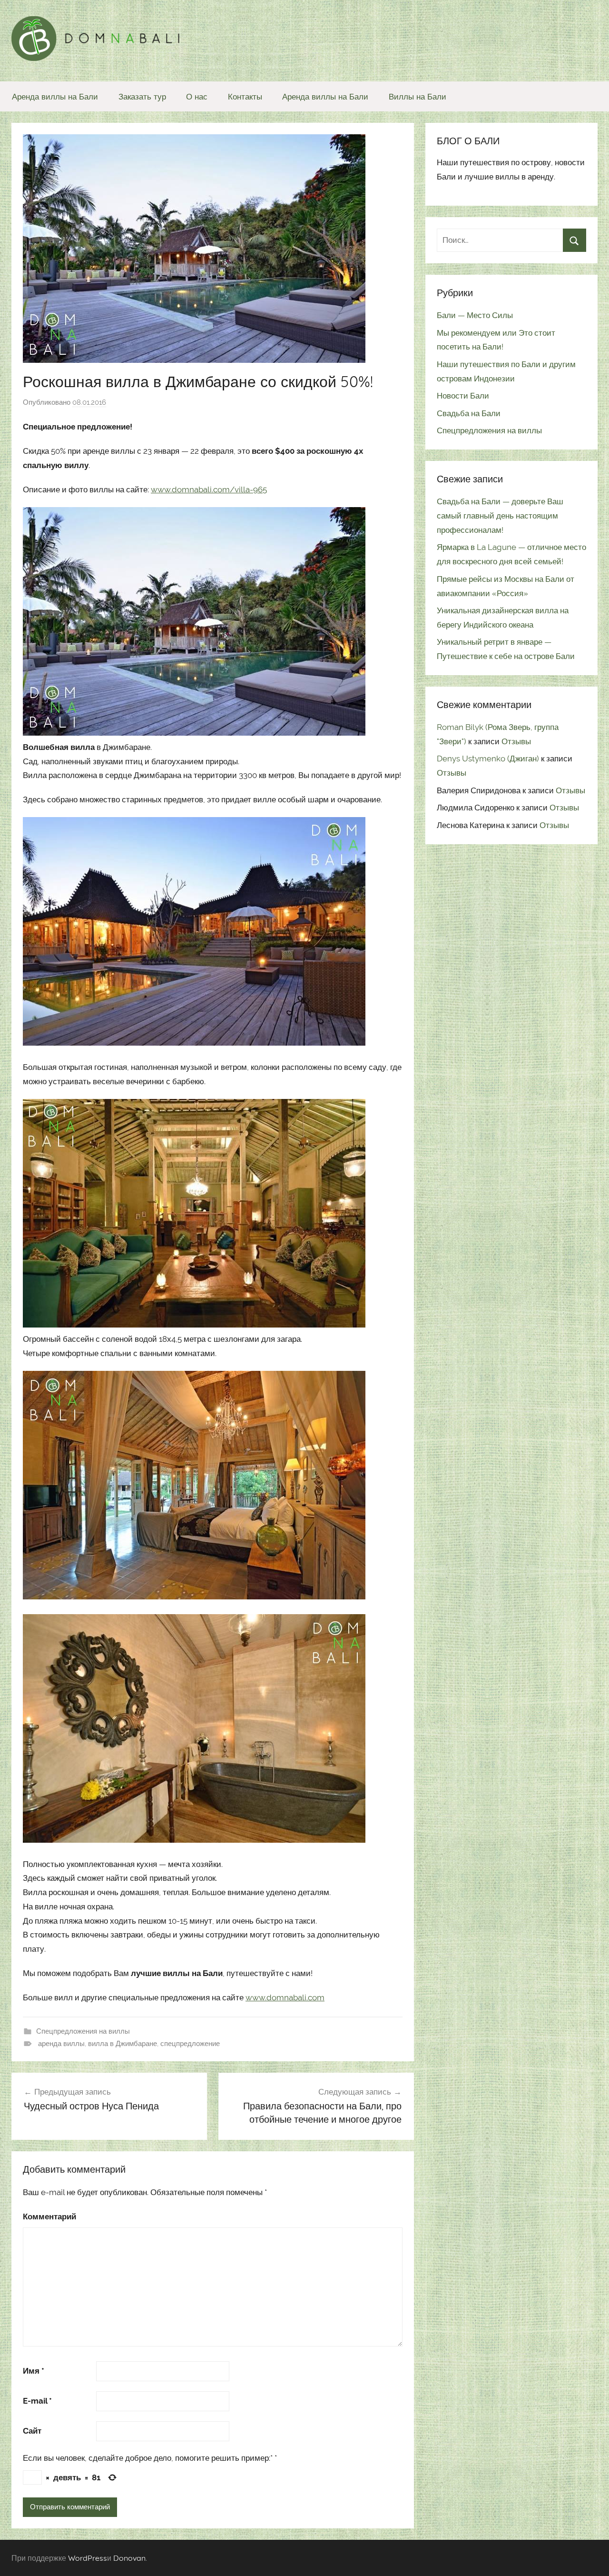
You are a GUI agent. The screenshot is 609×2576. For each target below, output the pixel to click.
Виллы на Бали (417, 96)
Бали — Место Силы (475, 315)
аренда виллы (61, 2044)
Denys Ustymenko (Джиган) (488, 759)
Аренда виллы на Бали (55, 96)
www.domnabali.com (285, 1997)
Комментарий (49, 2217)
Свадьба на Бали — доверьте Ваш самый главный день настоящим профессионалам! (500, 516)
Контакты (245, 96)
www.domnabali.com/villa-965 (209, 489)
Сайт (32, 2431)
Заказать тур (142, 96)
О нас (197, 96)
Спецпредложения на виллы (83, 2031)
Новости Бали (463, 396)
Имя (34, 2371)
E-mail (37, 2401)
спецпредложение (190, 2044)
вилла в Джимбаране (123, 2044)
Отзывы (516, 741)
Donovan (129, 2558)
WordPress (88, 2558)
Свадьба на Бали (469, 413)
